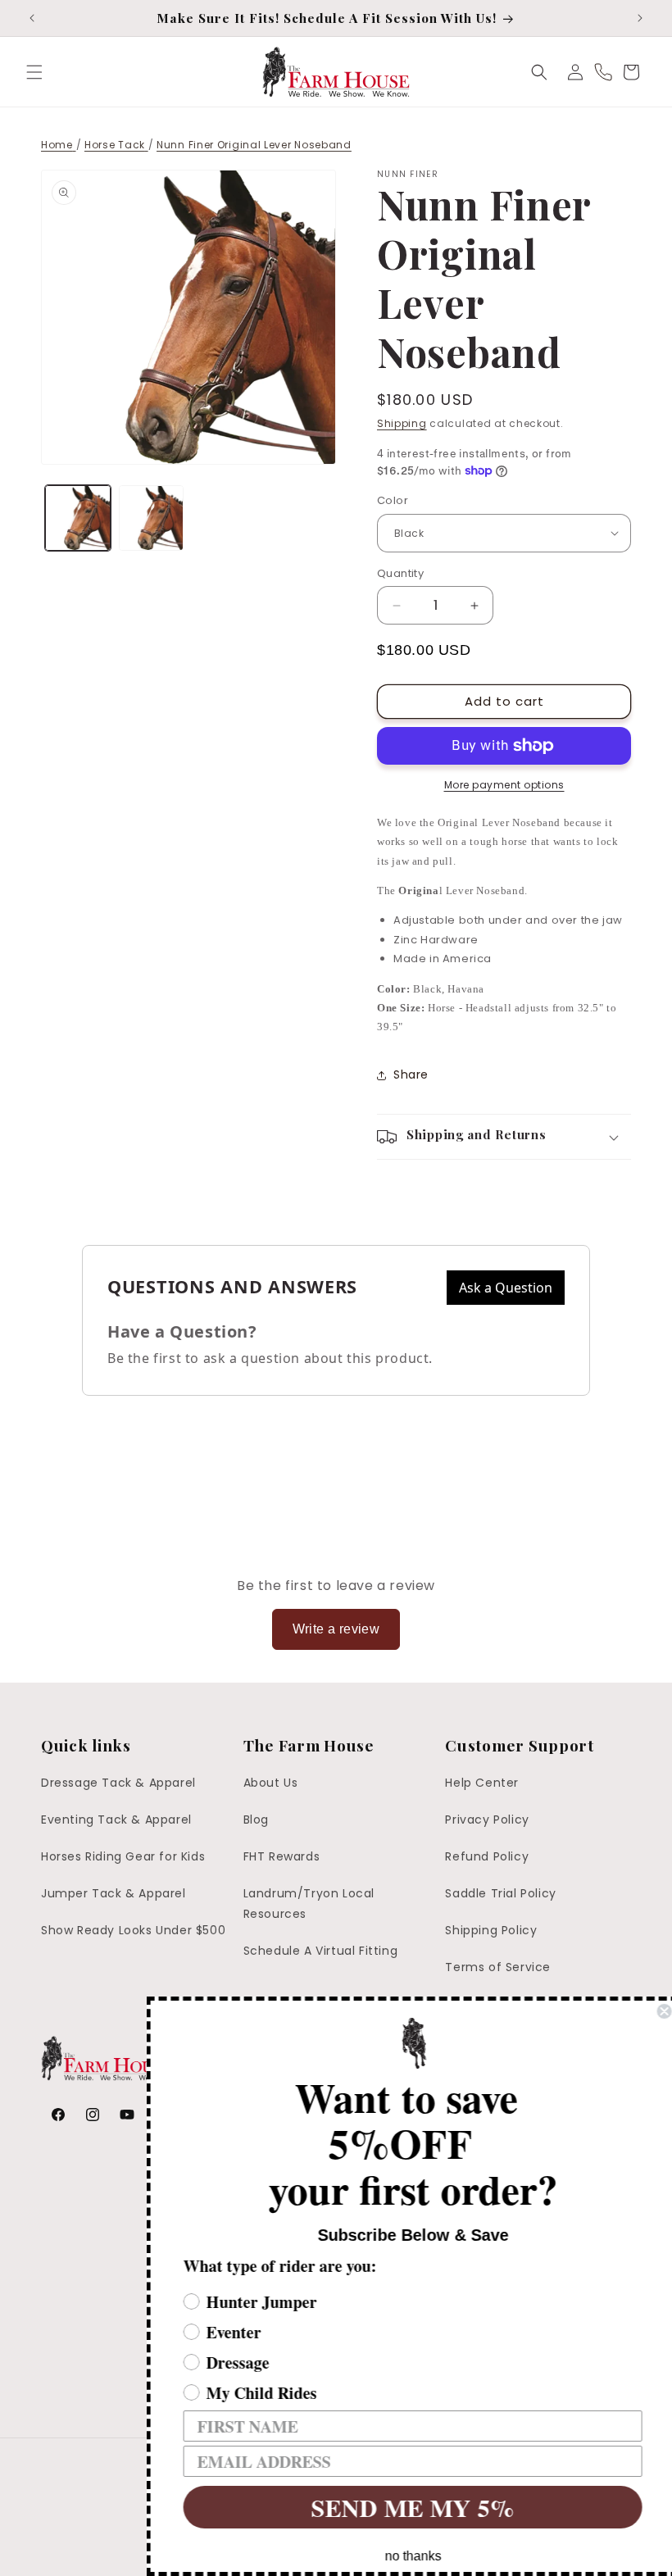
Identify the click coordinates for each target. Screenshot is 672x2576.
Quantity (400, 573)
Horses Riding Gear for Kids (123, 1856)
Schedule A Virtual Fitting (321, 1951)
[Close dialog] (657, 2011)
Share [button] (411, 1074)
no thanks (406, 2556)
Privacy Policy (487, 1820)
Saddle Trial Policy (500, 1893)
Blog (256, 1820)
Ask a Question (506, 1288)
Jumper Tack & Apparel (114, 1893)
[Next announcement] (640, 18)
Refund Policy (487, 1856)
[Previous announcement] (32, 18)
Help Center (482, 1783)
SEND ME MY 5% (406, 2507)
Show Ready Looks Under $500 (133, 1930)
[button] (34, 72)
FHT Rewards (282, 1856)
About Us (271, 1783)
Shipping (402, 423)
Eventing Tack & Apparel (116, 1820)
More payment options (504, 785)
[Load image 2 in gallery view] (152, 518)
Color (393, 500)
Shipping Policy (491, 1930)
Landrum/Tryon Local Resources (309, 1904)
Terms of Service (498, 1967)
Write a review (336, 1629)
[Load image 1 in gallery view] (78, 518)
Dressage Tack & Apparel (118, 1783)
